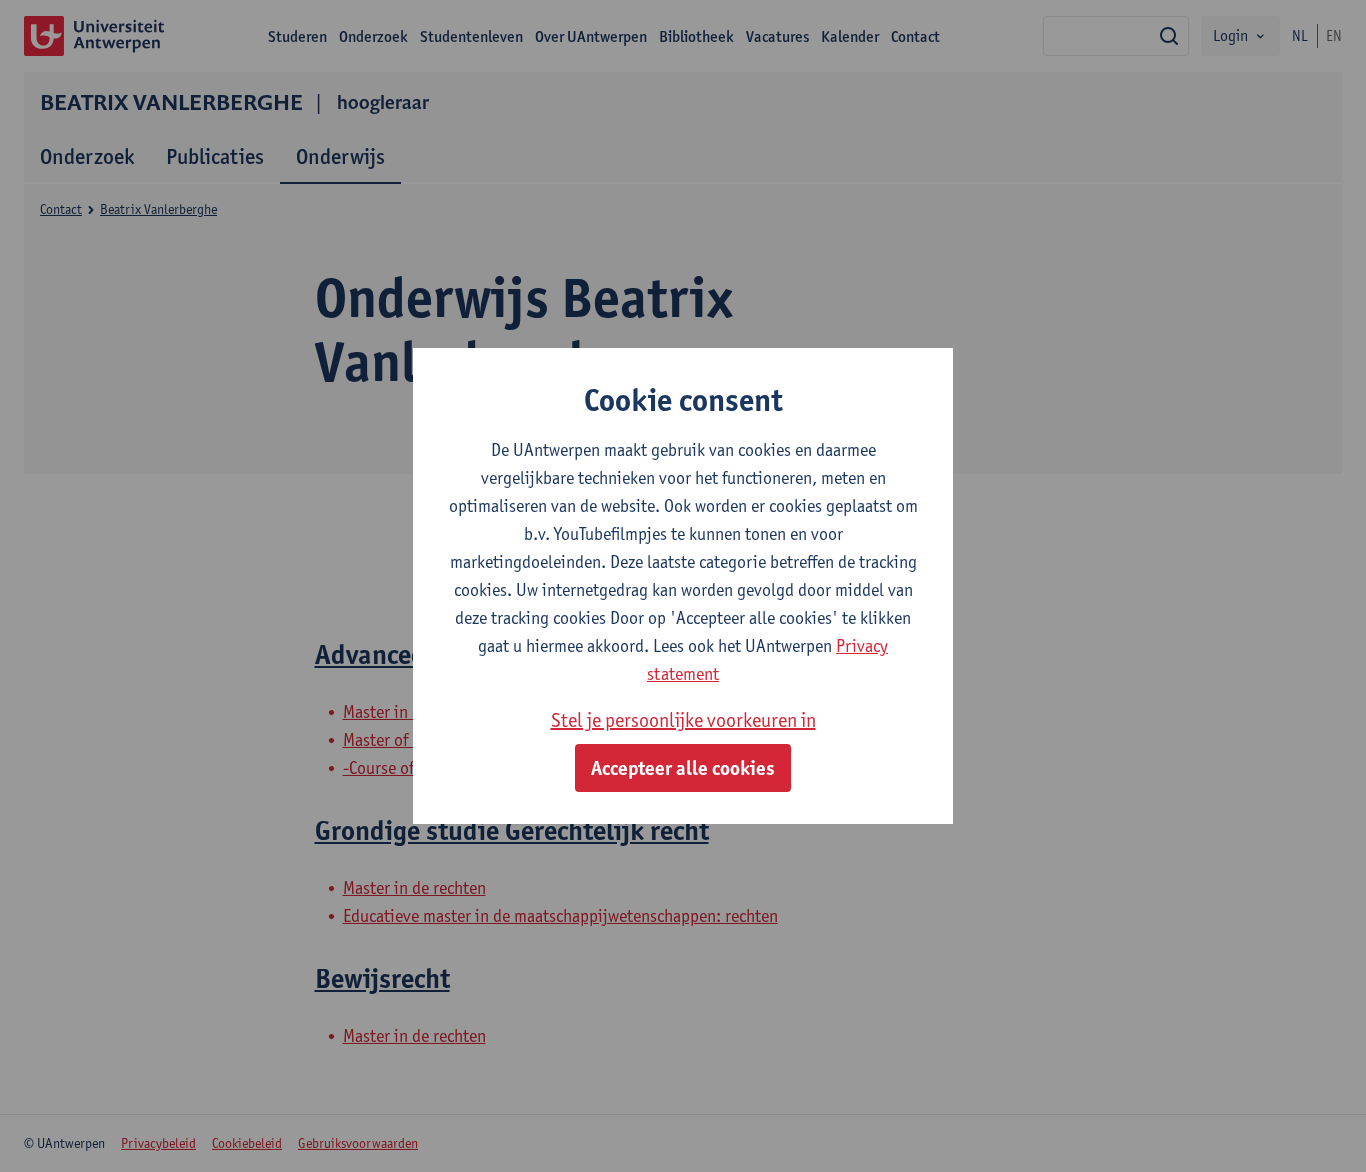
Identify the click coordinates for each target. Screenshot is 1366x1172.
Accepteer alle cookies (683, 768)
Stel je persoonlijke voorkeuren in (683, 720)
